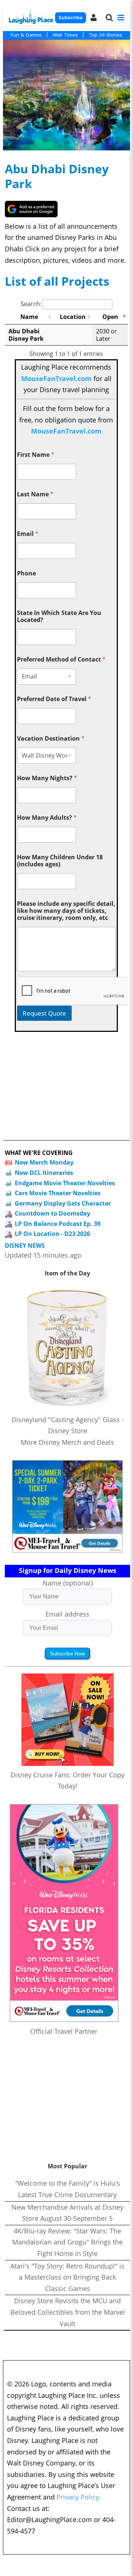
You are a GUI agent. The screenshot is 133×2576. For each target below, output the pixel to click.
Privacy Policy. (79, 2497)
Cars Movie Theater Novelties (58, 1193)
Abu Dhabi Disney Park (57, 176)
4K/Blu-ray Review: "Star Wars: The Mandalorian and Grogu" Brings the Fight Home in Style (67, 2242)
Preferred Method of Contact (61, 660)
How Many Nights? (47, 778)
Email (28, 534)
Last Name (35, 494)
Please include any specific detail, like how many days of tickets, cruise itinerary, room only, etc (66, 911)
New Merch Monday (44, 1162)
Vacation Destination (51, 739)
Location (73, 317)
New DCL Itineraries (44, 1173)
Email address (67, 1614)
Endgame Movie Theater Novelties (65, 1183)
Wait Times (65, 35)
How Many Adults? (47, 818)
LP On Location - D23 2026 (52, 1234)
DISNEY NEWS (25, 1246)
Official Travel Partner (64, 2031)
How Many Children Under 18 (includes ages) (60, 861)
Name (29, 317)
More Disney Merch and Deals (67, 1442)
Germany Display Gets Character (63, 1203)
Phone (26, 573)
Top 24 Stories (105, 35)
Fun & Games (26, 35)
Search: (31, 304)
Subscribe (70, 18)
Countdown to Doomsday (52, 1213)
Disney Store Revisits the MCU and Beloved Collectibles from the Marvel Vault (68, 2312)
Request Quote (44, 1013)
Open (110, 317)
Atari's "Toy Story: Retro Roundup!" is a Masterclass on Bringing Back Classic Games (67, 2277)
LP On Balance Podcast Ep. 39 (58, 1224)
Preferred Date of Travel (54, 699)
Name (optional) (68, 1583)
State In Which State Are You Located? (59, 616)
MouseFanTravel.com (56, 378)
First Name (36, 455)
